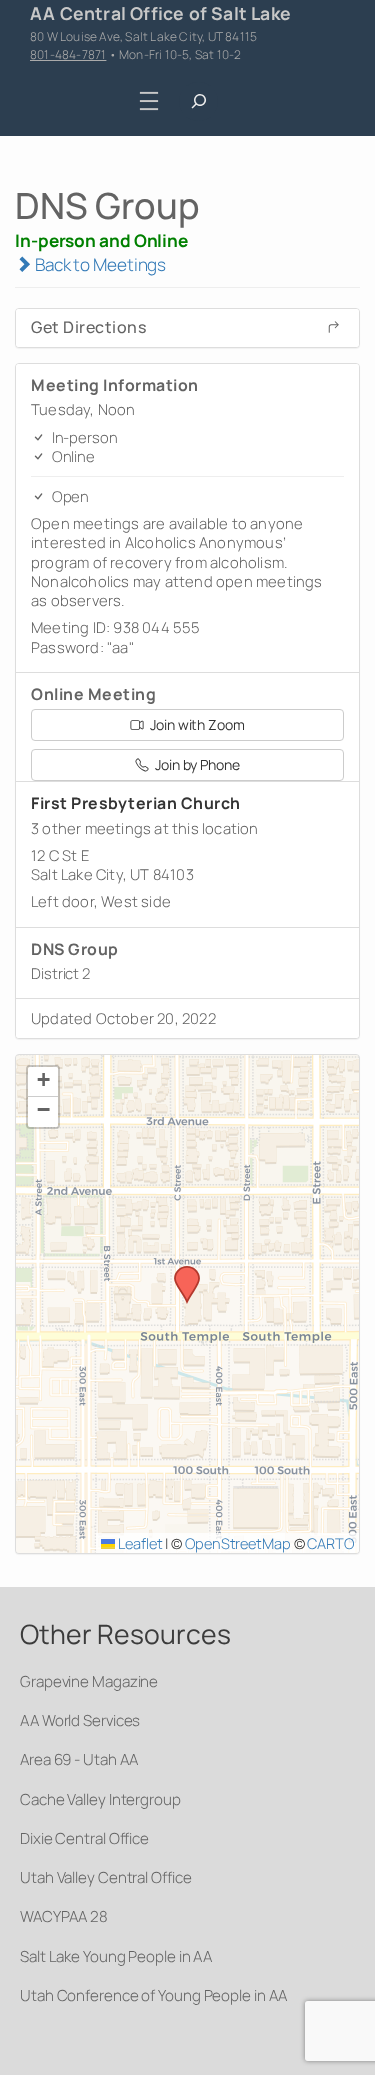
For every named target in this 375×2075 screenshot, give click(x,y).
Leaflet (138, 1543)
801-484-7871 (68, 54)
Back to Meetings (99, 264)
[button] (180, 1272)
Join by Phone (196, 764)
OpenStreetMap (238, 1543)
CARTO (330, 1543)
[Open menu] (148, 101)
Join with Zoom (196, 724)
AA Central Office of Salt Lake (160, 13)
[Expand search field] (198, 101)
